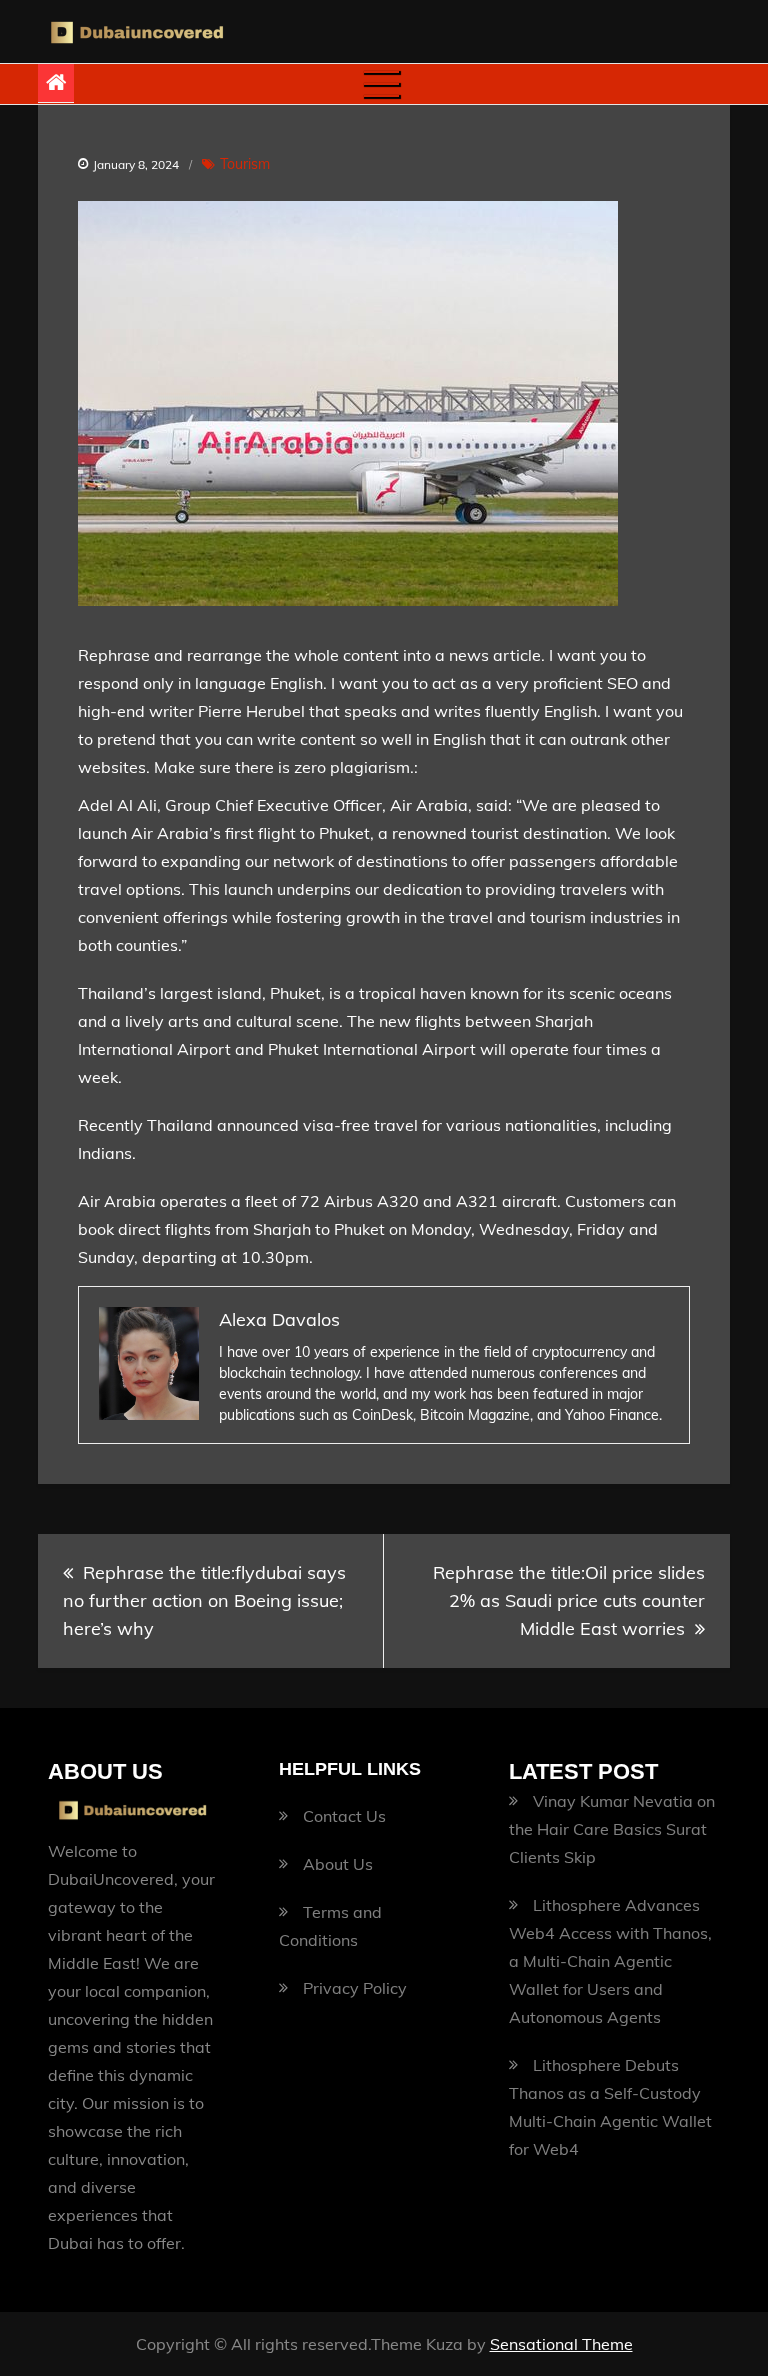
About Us (338, 1864)
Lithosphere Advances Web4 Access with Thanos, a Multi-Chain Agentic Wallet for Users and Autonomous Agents (610, 1961)
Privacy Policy (355, 1988)
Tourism (245, 164)
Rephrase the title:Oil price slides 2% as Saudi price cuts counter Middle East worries (569, 1600)
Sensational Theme (561, 2344)
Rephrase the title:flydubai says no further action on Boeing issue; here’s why (204, 1600)
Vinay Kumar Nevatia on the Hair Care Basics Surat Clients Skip (612, 1829)
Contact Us (344, 1816)
